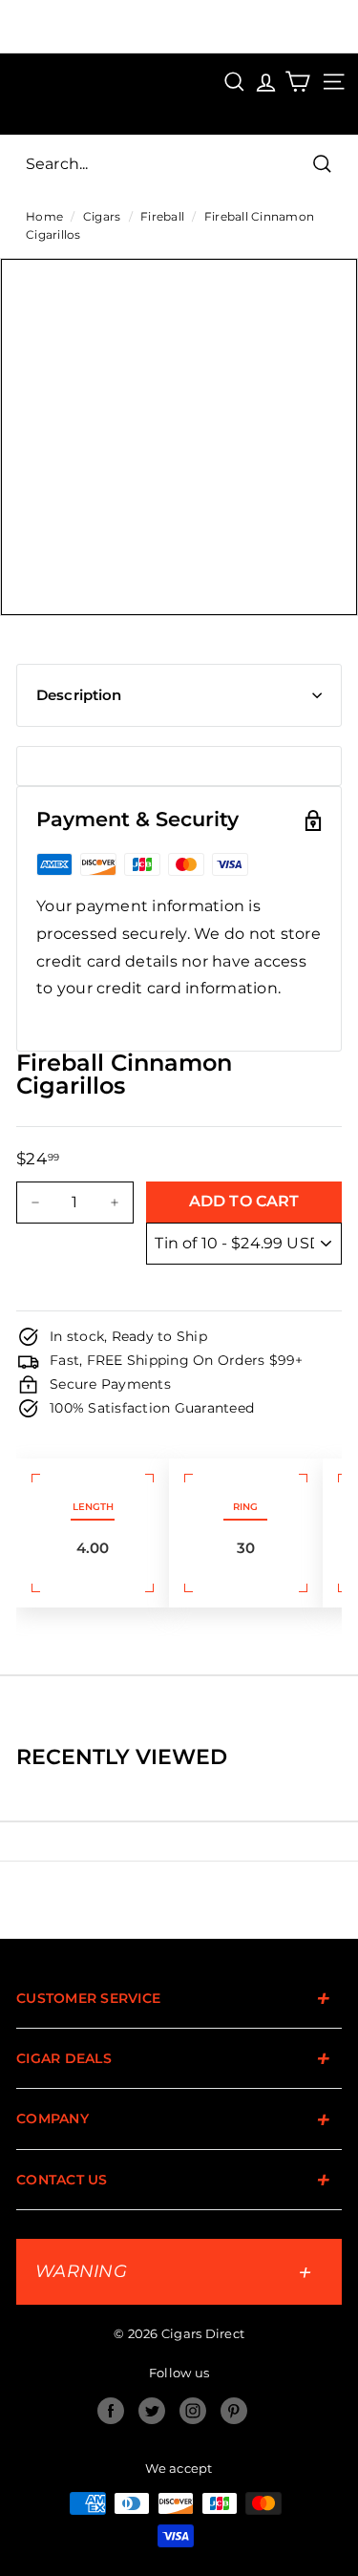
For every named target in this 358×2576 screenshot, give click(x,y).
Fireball (162, 216)
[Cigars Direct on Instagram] (193, 2411)
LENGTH (93, 1507)
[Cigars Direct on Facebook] (111, 2411)
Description (79, 695)
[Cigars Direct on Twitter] (152, 2411)
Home (44, 216)
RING (245, 1507)
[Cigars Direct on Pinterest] (234, 2411)
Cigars (102, 216)
